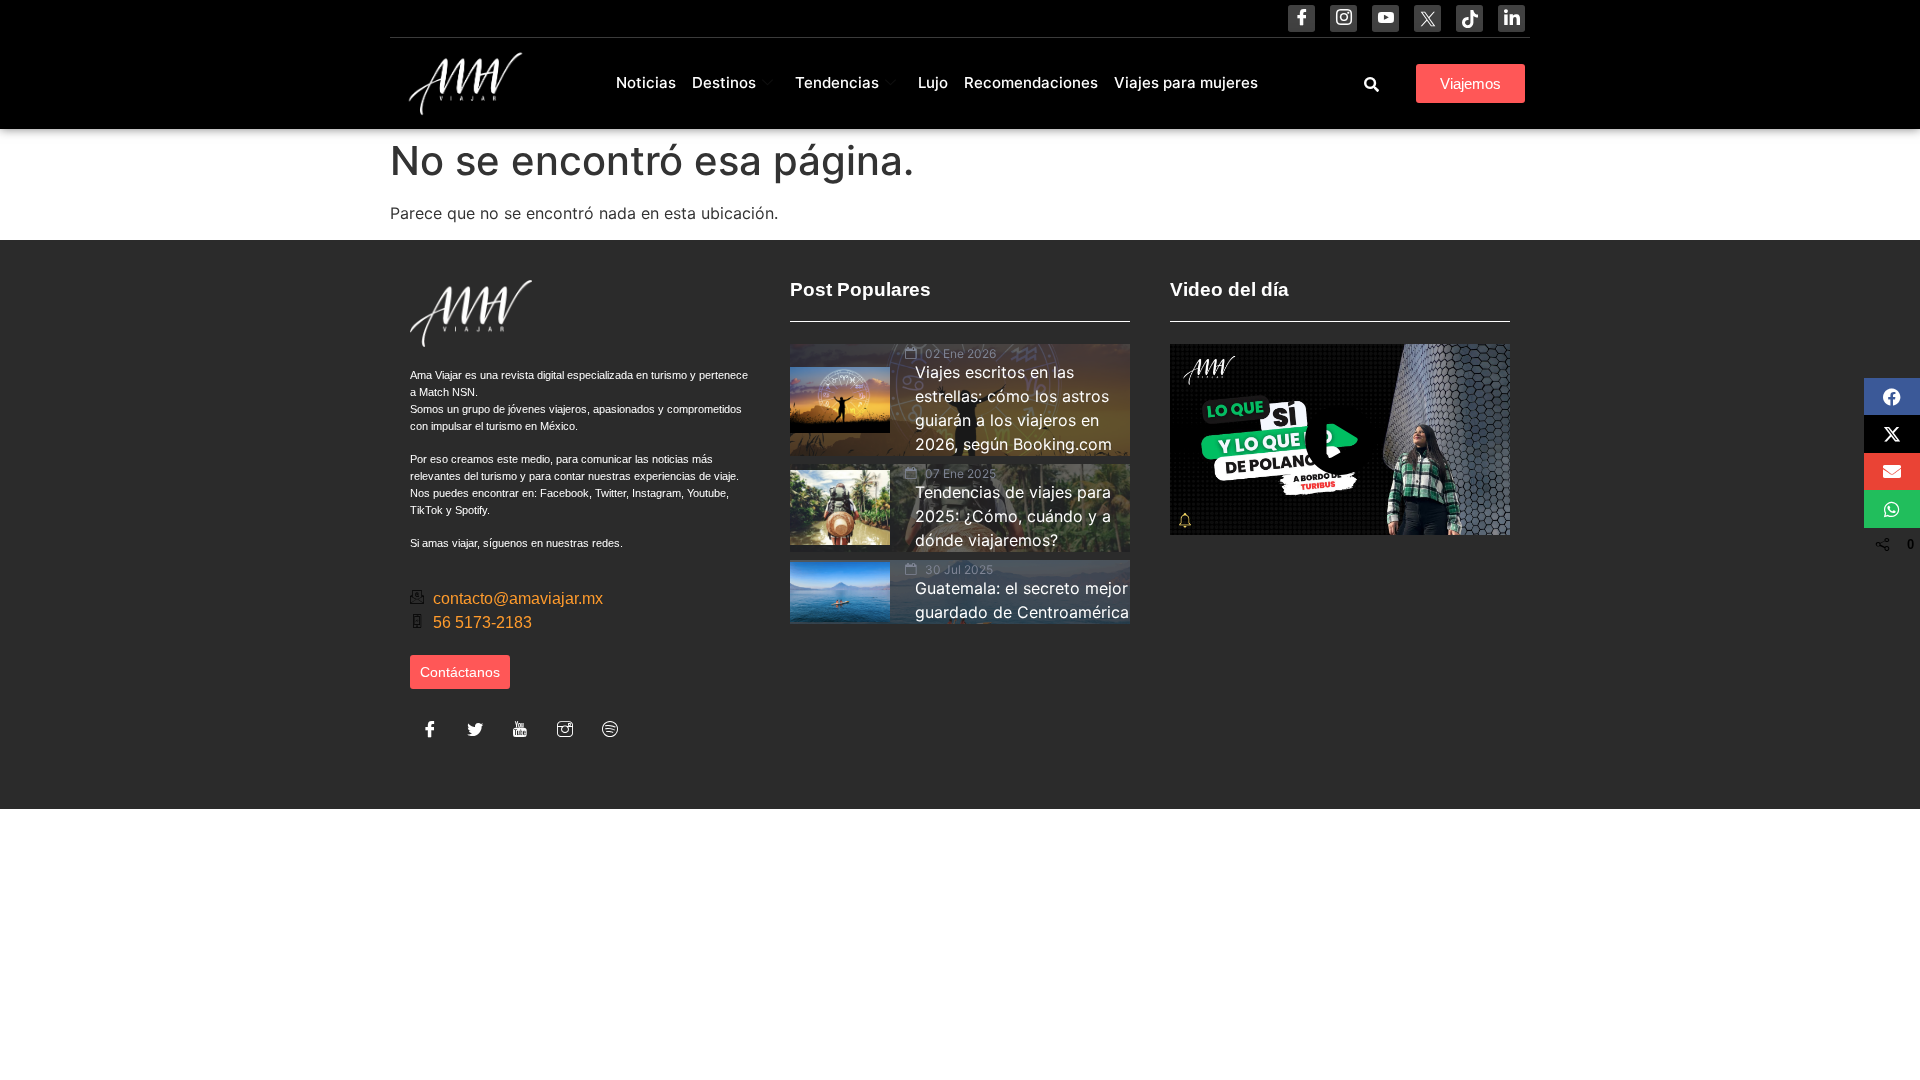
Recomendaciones (1031, 82)
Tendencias (837, 82)
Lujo (933, 82)
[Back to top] (1740, 1015)
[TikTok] (1469, 18)
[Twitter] (475, 729)
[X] (1427, 18)
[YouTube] (1385, 18)
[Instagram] (1343, 18)
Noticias (646, 82)
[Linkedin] (1511, 18)
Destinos (724, 82)
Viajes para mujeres (1186, 82)
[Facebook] (1301, 18)
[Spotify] (610, 729)
